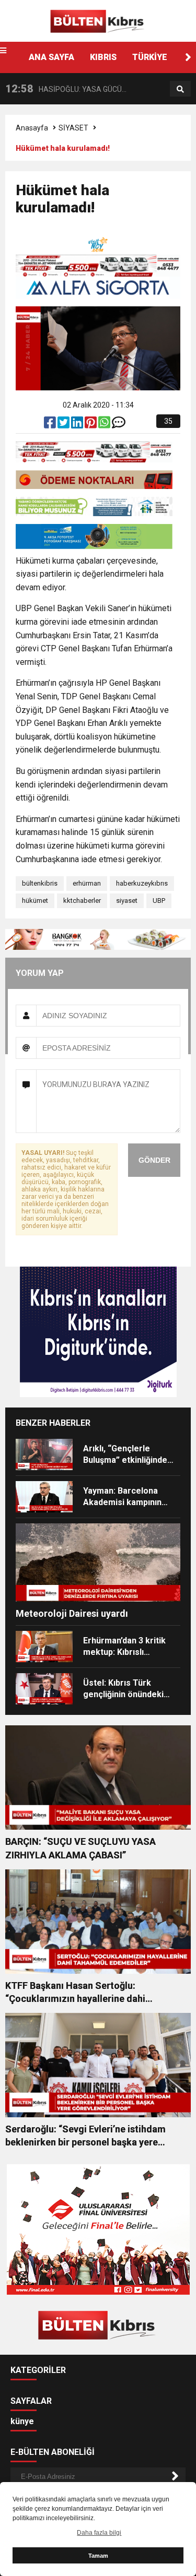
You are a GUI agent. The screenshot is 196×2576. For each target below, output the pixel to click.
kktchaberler (82, 901)
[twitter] (64, 425)
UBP (159, 901)
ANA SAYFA (51, 57)
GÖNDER (154, 1160)
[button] (188, 57)
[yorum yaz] (119, 425)
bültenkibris (40, 883)
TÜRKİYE (150, 57)
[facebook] (51, 425)
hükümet (35, 901)
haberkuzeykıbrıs (142, 883)
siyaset (127, 901)
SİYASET (73, 128)
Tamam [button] (98, 2556)
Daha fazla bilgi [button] (99, 2533)
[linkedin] (78, 425)
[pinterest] (91, 425)
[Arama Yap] (180, 89)
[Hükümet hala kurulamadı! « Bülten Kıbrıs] (98, 20)
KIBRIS (103, 57)
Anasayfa (32, 128)
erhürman (87, 883)
